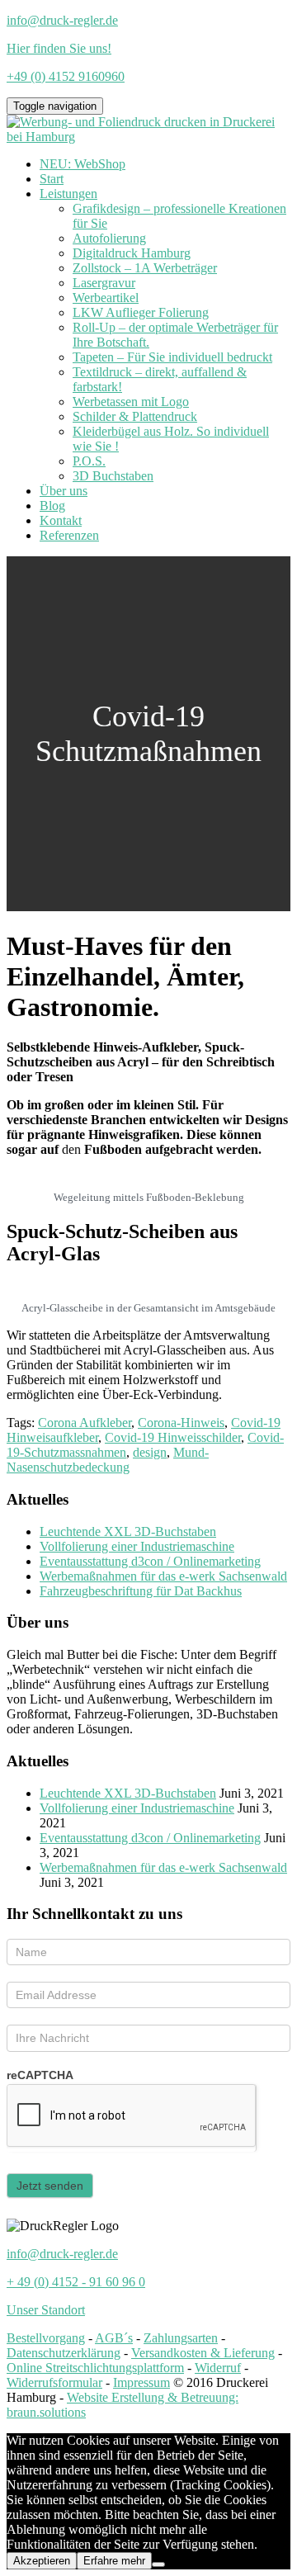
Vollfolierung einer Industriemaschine (137, 1546)
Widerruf (218, 2368)
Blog (52, 506)
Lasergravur (104, 283)
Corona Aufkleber (85, 1423)
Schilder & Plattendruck (135, 416)
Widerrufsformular (54, 2382)
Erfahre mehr (114, 2561)
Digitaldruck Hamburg (132, 253)
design (150, 1452)
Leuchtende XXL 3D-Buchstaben (128, 1531)
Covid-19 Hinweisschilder (173, 1437)
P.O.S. (89, 461)
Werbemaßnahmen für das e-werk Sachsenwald (163, 1576)
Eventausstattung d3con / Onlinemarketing (150, 1561)
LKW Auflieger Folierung (141, 312)
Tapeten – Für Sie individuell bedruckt (172, 357)
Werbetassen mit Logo (131, 402)
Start (52, 179)
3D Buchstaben (113, 476)
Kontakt (61, 520)
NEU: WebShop (82, 164)
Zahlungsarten (181, 2338)
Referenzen (69, 535)
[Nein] (158, 2564)
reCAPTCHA (40, 2075)
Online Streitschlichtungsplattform (95, 2368)
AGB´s (114, 2338)
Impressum (141, 2382)
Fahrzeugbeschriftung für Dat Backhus (141, 1591)
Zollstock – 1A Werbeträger (145, 268)
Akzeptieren (42, 2561)
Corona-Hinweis (181, 1423)
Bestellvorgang (46, 2338)
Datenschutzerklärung (64, 2353)
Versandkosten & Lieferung (203, 2353)
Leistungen (68, 194)
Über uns (64, 491)
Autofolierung (109, 238)
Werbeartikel (106, 298)
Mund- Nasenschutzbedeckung (108, 1460)
